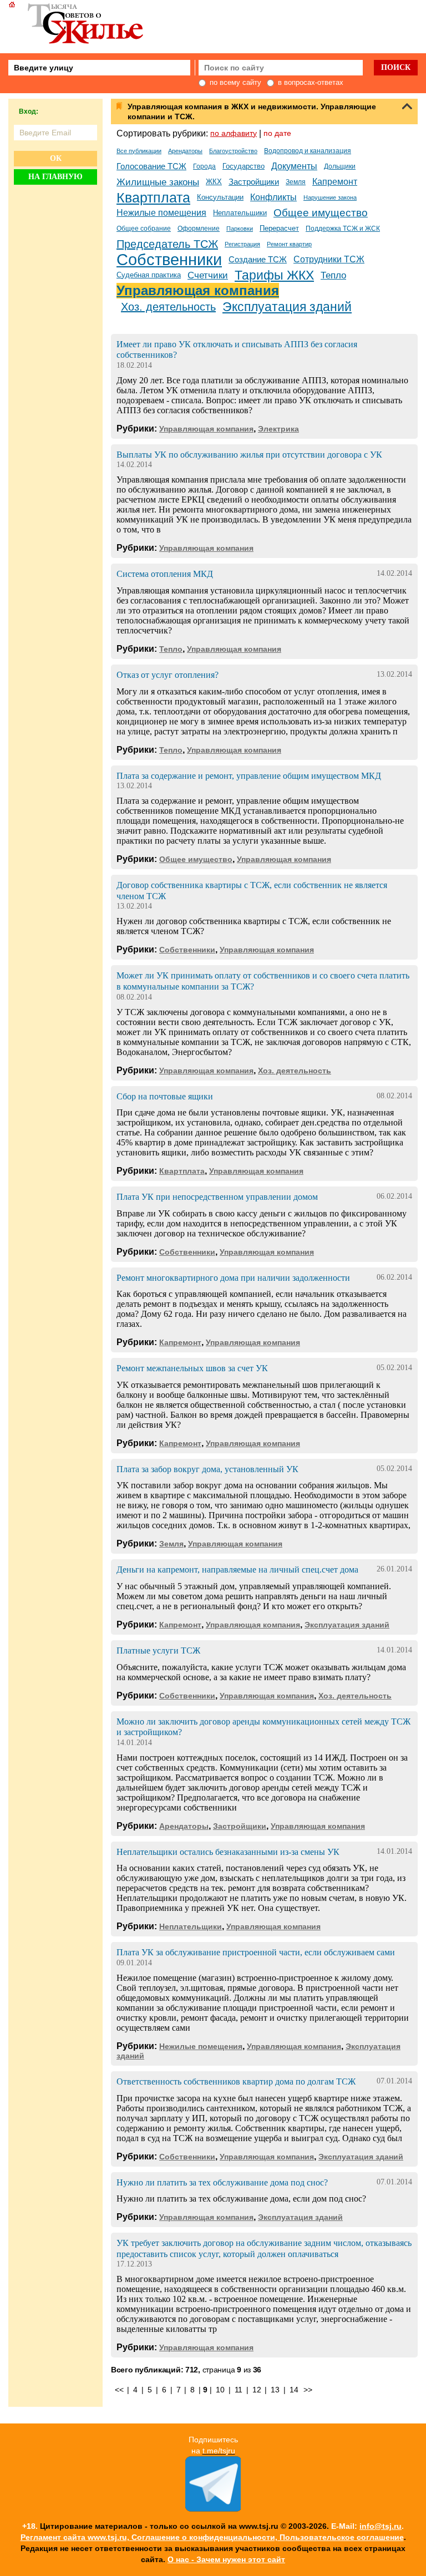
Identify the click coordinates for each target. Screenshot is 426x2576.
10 (220, 2390)
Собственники (169, 260)
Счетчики (208, 275)
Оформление (199, 229)
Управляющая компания (198, 290)
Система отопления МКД (165, 574)
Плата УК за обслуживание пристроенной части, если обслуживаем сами (256, 1952)
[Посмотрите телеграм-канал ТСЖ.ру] (213, 2509)
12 (257, 2390)
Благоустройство (233, 151)
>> (308, 2390)
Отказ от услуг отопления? (168, 675)
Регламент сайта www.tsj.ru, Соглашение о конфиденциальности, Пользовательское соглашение (212, 2537)
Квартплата (153, 197)
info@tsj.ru (381, 2526)
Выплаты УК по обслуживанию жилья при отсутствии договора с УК (249, 455)
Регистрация (242, 244)
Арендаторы (185, 151)
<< (119, 2390)
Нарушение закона (330, 197)
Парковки (240, 229)
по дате (277, 133)
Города (204, 166)
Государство (244, 166)
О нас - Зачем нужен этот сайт (226, 2559)
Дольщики (340, 166)
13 (275, 2390)
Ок (56, 158)
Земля (296, 182)
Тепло (333, 275)
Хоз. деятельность (168, 307)
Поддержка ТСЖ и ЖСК (343, 229)
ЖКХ (214, 182)
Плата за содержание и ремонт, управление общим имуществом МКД (249, 776)
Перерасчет (279, 228)
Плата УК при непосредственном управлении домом (217, 1197)
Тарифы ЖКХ (274, 275)
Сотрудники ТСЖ (329, 259)
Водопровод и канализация (308, 151)
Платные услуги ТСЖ (158, 1650)
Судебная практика (149, 275)
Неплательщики (240, 213)
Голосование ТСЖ (151, 166)
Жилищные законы (158, 182)
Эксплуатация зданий (287, 307)
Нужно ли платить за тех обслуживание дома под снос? (222, 2182)
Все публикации (139, 151)
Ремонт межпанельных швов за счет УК (192, 1368)
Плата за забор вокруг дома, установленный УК (207, 1469)
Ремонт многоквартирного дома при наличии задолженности (233, 1278)
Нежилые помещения (161, 213)
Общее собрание (144, 229)
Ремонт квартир (289, 244)
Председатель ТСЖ (167, 244)
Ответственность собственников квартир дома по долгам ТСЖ (236, 2081)
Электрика (278, 429)
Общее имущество (321, 213)
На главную (55, 177)
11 (239, 2390)
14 (294, 2390)
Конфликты (273, 197)
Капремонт (335, 182)
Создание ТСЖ (258, 260)
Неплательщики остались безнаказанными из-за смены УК (228, 1852)
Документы (294, 166)
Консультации (220, 197)
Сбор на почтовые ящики (165, 1096)
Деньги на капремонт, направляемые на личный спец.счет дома (237, 1570)
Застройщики (254, 182)
